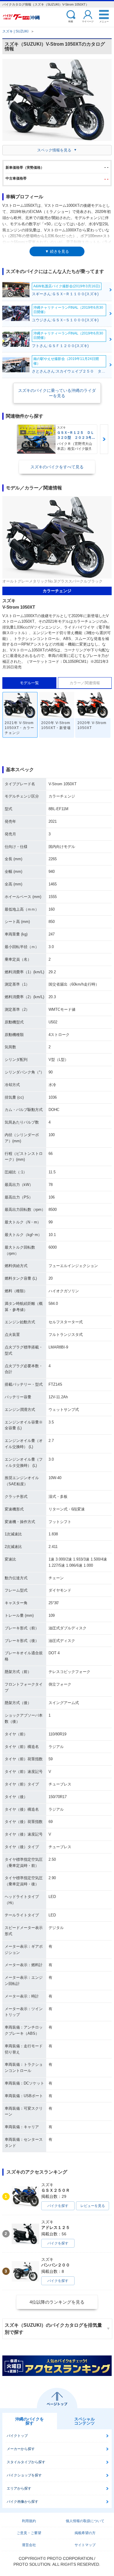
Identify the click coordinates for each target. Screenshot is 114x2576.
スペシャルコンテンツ (84, 2421)
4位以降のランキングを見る (57, 2302)
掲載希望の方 (85, 2533)
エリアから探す (19, 2488)
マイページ (88, 21)
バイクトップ (17, 2436)
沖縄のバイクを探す (30, 2421)
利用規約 (29, 2521)
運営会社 (29, 2545)
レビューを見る (93, 2206)
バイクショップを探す (24, 2475)
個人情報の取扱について (85, 2521)
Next (104, 439)
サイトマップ (85, 2545)
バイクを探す (58, 2206)
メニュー (104, 21)
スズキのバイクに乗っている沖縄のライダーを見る (57, 393)
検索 (71, 21)
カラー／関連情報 (85, 683)
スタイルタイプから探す (26, 2462)
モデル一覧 (29, 683)
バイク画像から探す (23, 2502)
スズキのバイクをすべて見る (57, 467)
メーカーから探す (21, 2449)
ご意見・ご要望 (29, 2533)
